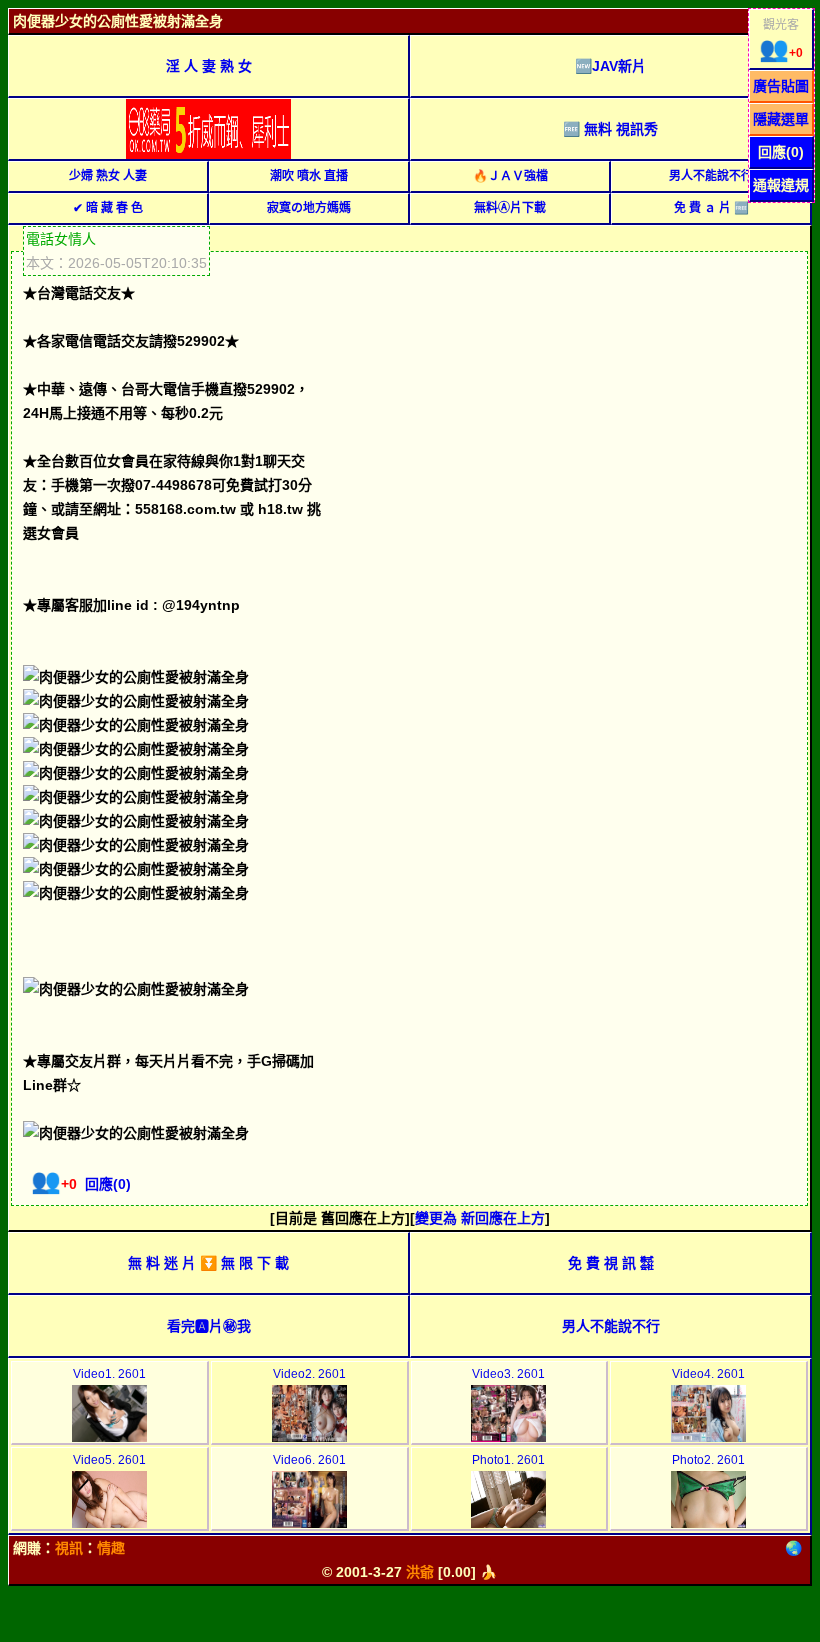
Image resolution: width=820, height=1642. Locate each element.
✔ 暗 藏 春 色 (108, 208)
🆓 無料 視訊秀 (610, 129)
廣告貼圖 (781, 86)
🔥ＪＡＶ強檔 (510, 176)
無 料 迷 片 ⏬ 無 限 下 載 (208, 1263)
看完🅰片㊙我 (209, 1326)
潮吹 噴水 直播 (309, 176)
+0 (781, 53)
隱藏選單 (781, 119)
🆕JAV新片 (610, 66)
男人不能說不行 (711, 176)
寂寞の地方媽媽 (309, 208)
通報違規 (781, 185)
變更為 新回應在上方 (480, 1218)
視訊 (69, 1548)
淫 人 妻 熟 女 (209, 66)
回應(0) (781, 152)
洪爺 (420, 1572)
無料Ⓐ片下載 (510, 208)
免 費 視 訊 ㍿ (611, 1263)
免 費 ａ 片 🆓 (711, 208)
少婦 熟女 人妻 (108, 176)
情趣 (111, 1548)
